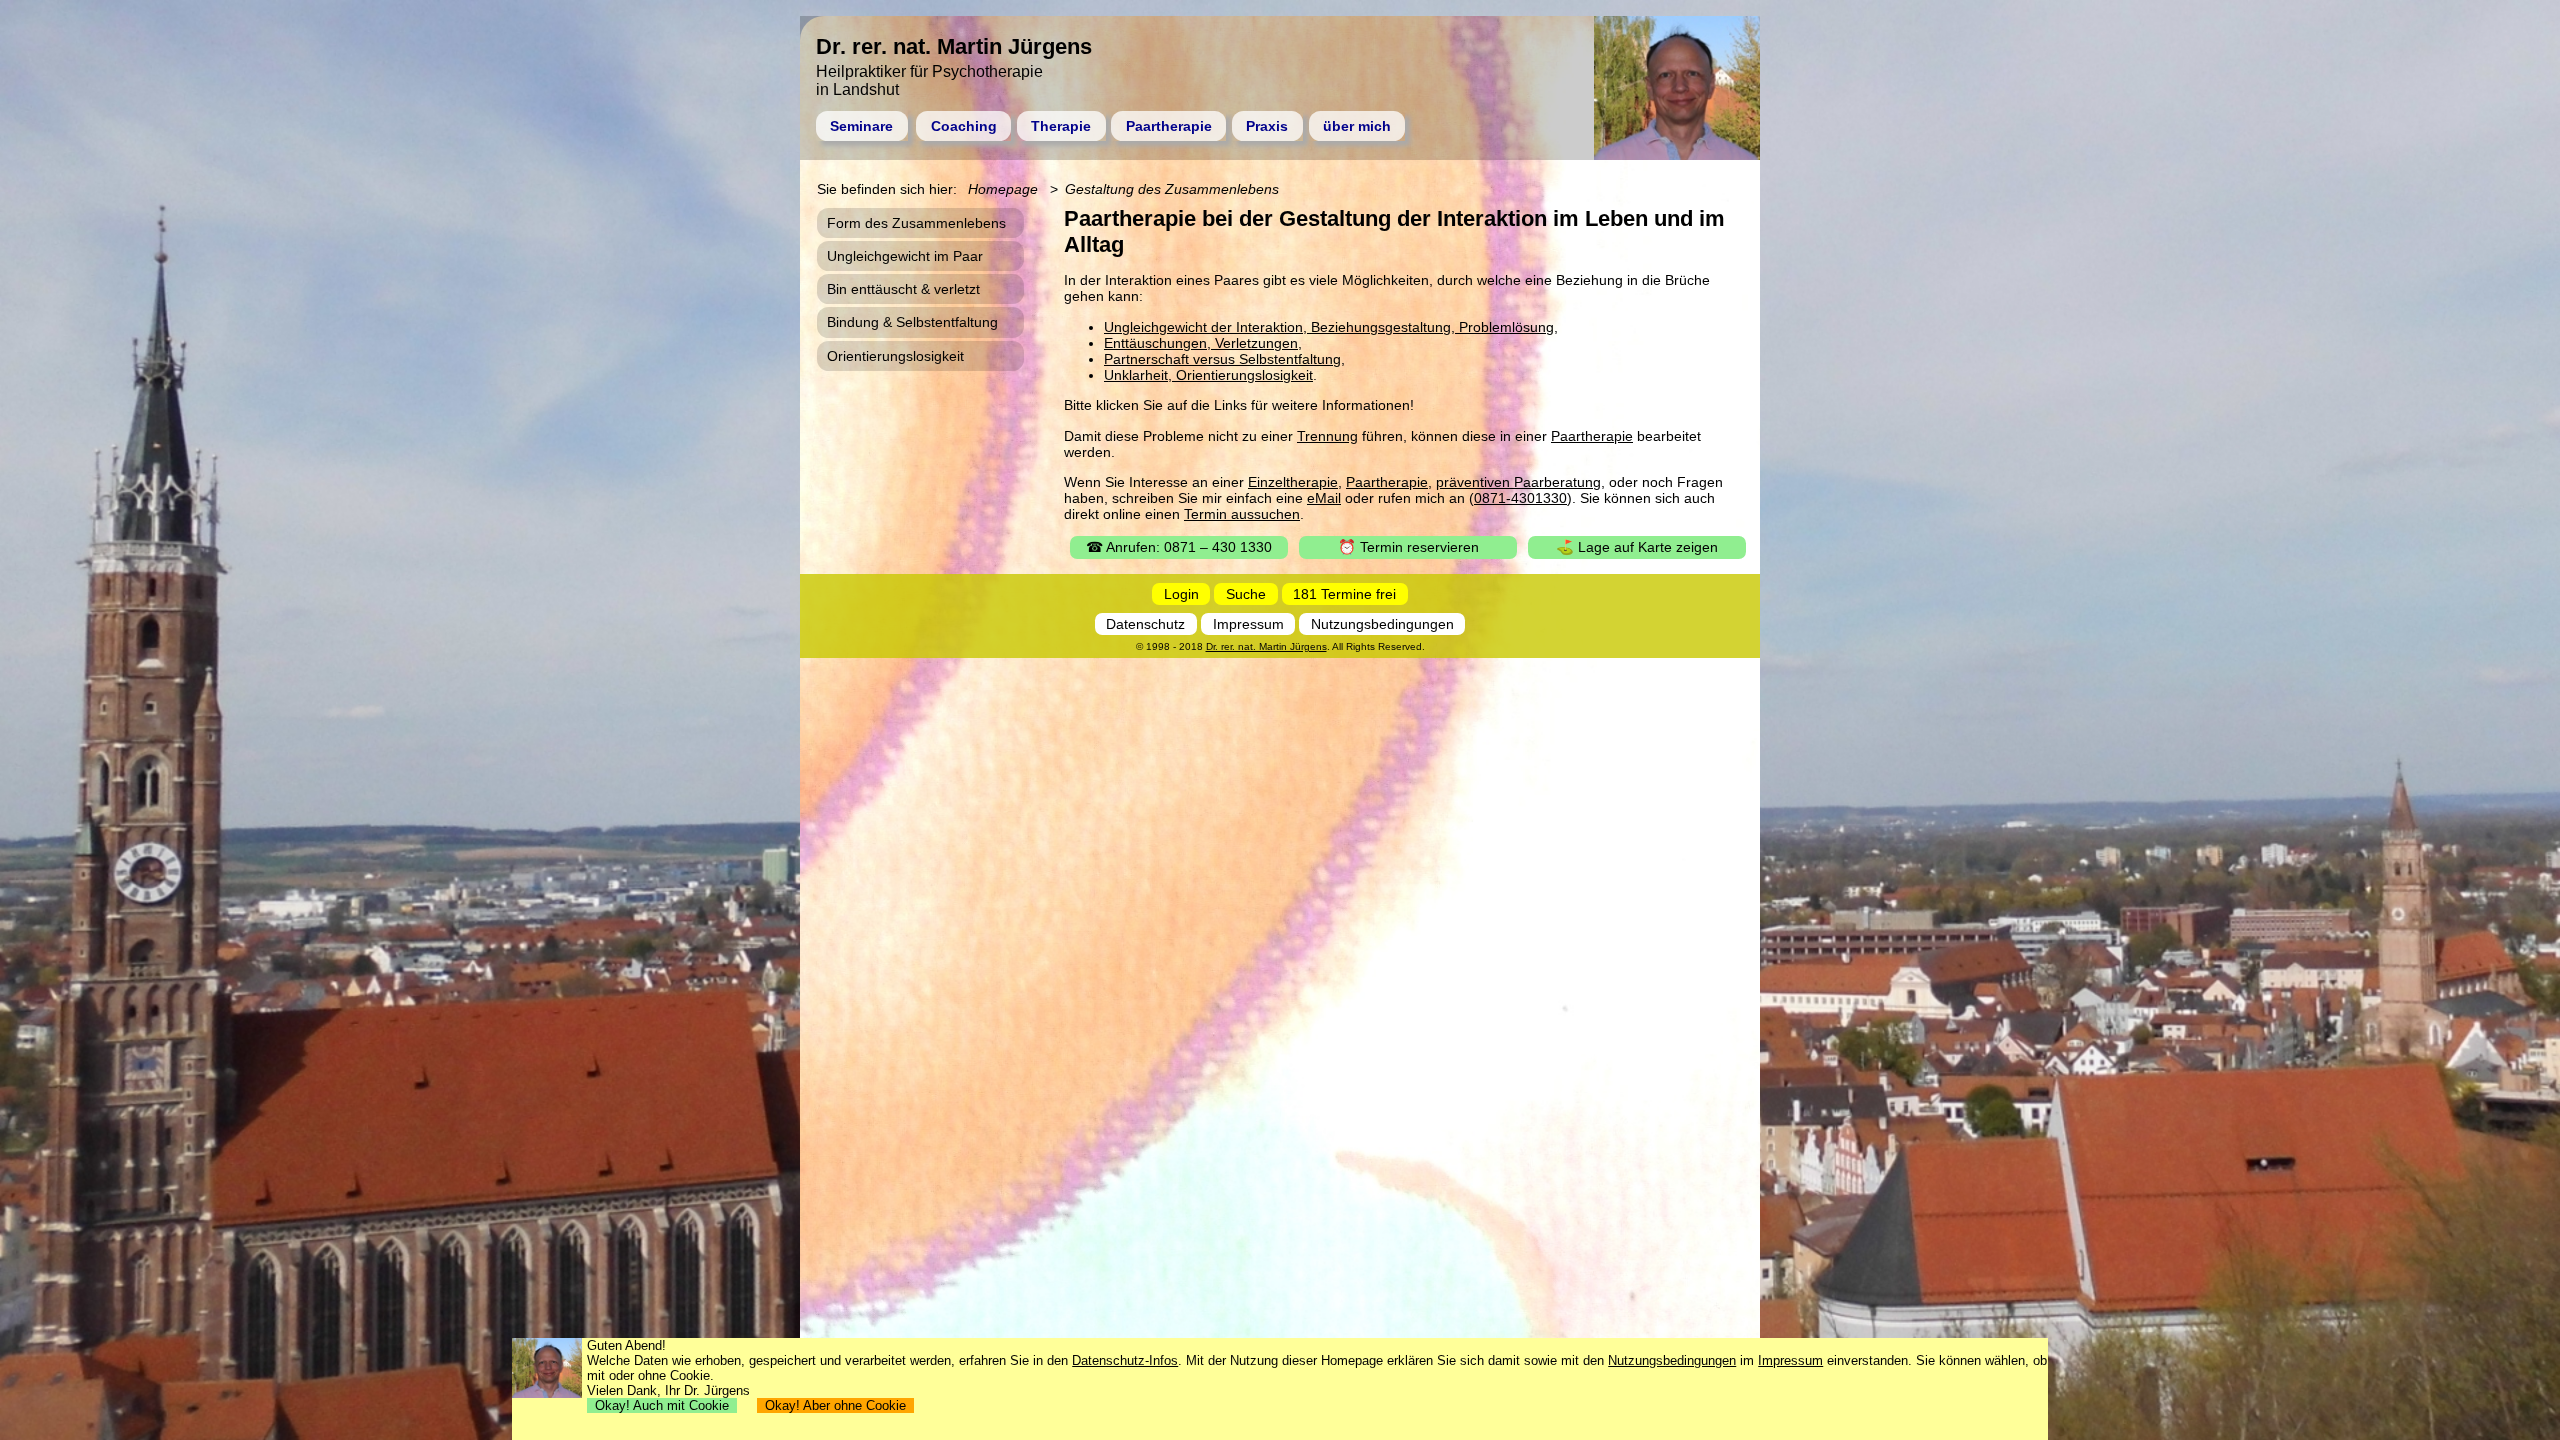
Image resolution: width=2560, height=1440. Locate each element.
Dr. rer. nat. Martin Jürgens (1266, 646)
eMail (1324, 498)
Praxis (1267, 126)
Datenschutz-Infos (1125, 1360)
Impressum (1248, 624)
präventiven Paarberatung (1518, 482)
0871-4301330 (1520, 498)
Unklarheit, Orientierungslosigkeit (1208, 375)
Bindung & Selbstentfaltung (912, 322)
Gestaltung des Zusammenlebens (1172, 189)
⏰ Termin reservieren (1408, 547)
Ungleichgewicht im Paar (905, 256)
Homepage (1003, 189)
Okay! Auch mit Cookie (662, 1405)
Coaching (964, 126)
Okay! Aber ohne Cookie (835, 1405)
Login (1181, 594)
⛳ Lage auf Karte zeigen (1637, 547)
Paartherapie (1169, 126)
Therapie (1061, 126)
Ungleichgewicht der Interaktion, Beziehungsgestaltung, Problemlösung (1329, 327)
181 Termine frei (1344, 594)
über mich (1357, 126)
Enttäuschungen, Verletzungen (1201, 343)
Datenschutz (1145, 624)
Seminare (861, 126)
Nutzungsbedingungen (1382, 624)
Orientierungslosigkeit (895, 356)
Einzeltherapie (1293, 482)
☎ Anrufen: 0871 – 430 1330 (1179, 547)
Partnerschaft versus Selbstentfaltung (1222, 359)
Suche (1246, 594)
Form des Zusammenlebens (916, 223)
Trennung (1327, 436)
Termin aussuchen (1242, 514)
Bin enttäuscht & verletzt (903, 289)
